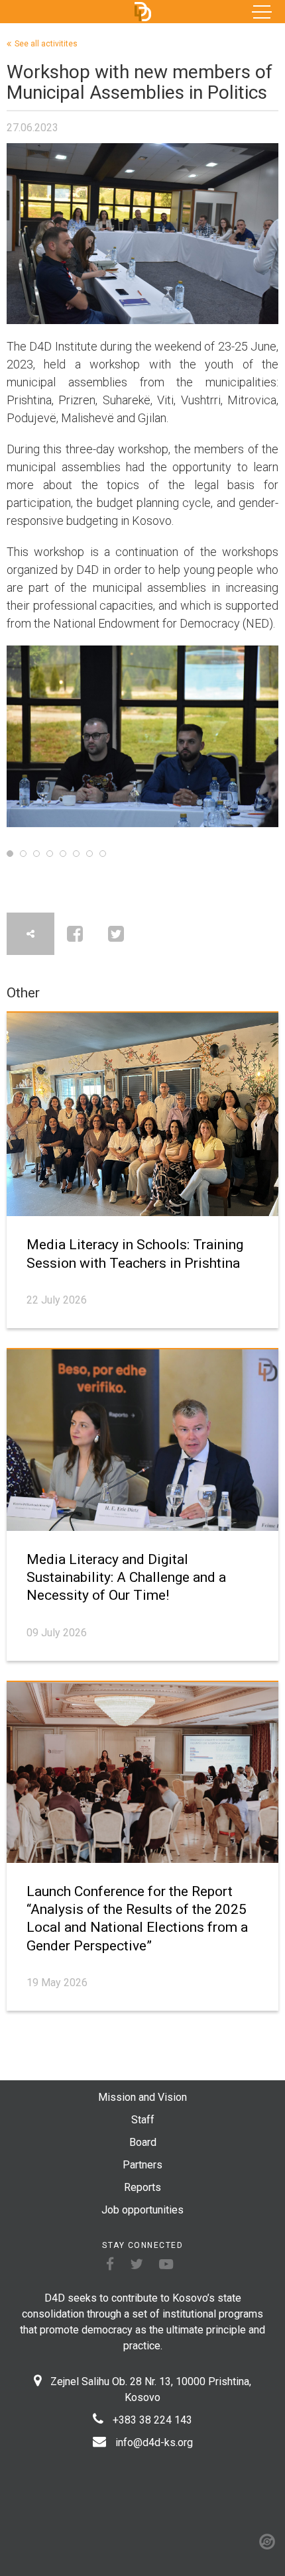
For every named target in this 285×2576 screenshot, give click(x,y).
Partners (142, 2165)
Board (143, 2142)
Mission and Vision (142, 2097)
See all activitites (46, 44)
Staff (143, 2120)
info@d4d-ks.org (154, 2442)
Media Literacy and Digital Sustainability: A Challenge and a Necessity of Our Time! (126, 1578)
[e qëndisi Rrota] (267, 2542)
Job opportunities (142, 2210)
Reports (142, 2187)
